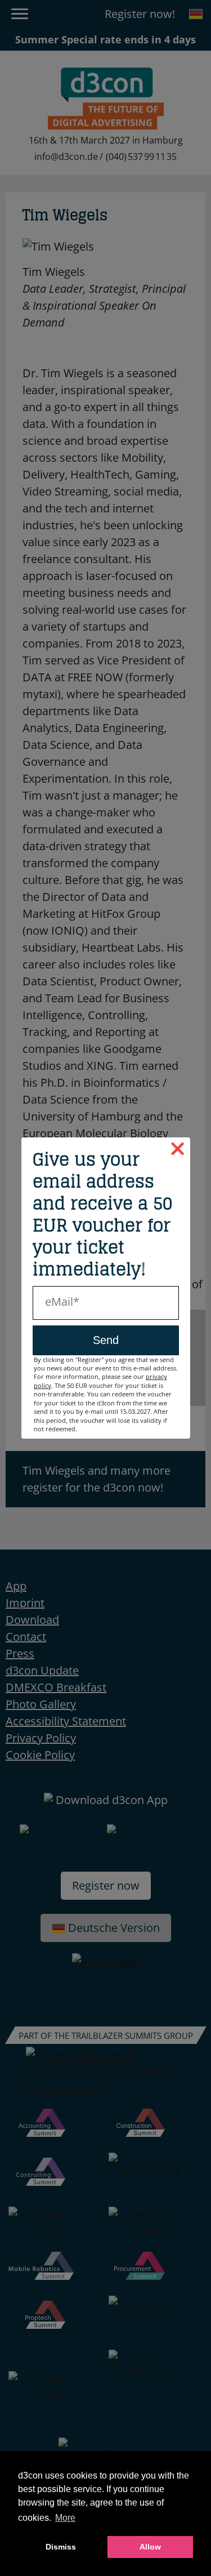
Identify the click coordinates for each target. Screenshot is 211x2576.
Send (106, 1340)
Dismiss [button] (61, 2547)
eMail (59, 1302)
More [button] (65, 2518)
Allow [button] (150, 2547)
